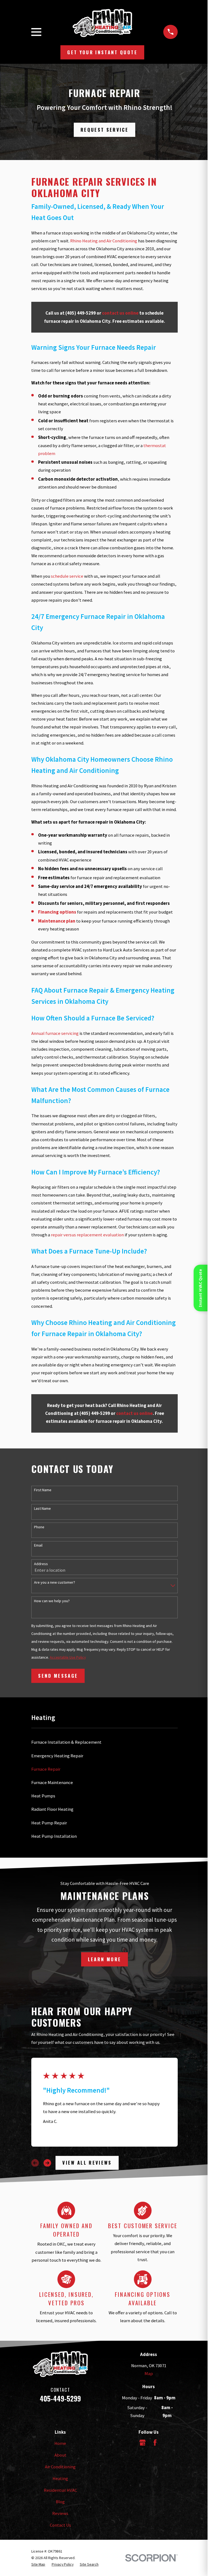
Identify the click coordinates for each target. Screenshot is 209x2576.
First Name (43, 1490)
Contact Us (60, 2525)
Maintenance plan (57, 921)
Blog (60, 2502)
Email (38, 1545)
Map (149, 2374)
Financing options (57, 912)
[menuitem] (104, 1742)
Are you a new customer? (55, 1582)
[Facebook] (155, 2443)
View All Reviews (87, 2163)
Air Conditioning (60, 2467)
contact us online (120, 313)
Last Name (42, 1509)
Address (41, 1564)
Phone (39, 1527)
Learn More (104, 1959)
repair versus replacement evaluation (87, 1235)
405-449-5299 (60, 2398)
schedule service (67, 576)
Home (60, 2443)
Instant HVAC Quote (201, 1288)
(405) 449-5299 (81, 313)
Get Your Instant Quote (102, 52)
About (60, 2455)
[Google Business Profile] (142, 2443)
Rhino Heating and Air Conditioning (104, 241)
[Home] (102, 23)
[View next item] (47, 2163)
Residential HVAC (60, 2490)
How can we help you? (52, 1601)
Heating (60, 2479)
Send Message (58, 1676)
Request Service (104, 130)
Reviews (60, 2513)
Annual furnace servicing (55, 1033)
